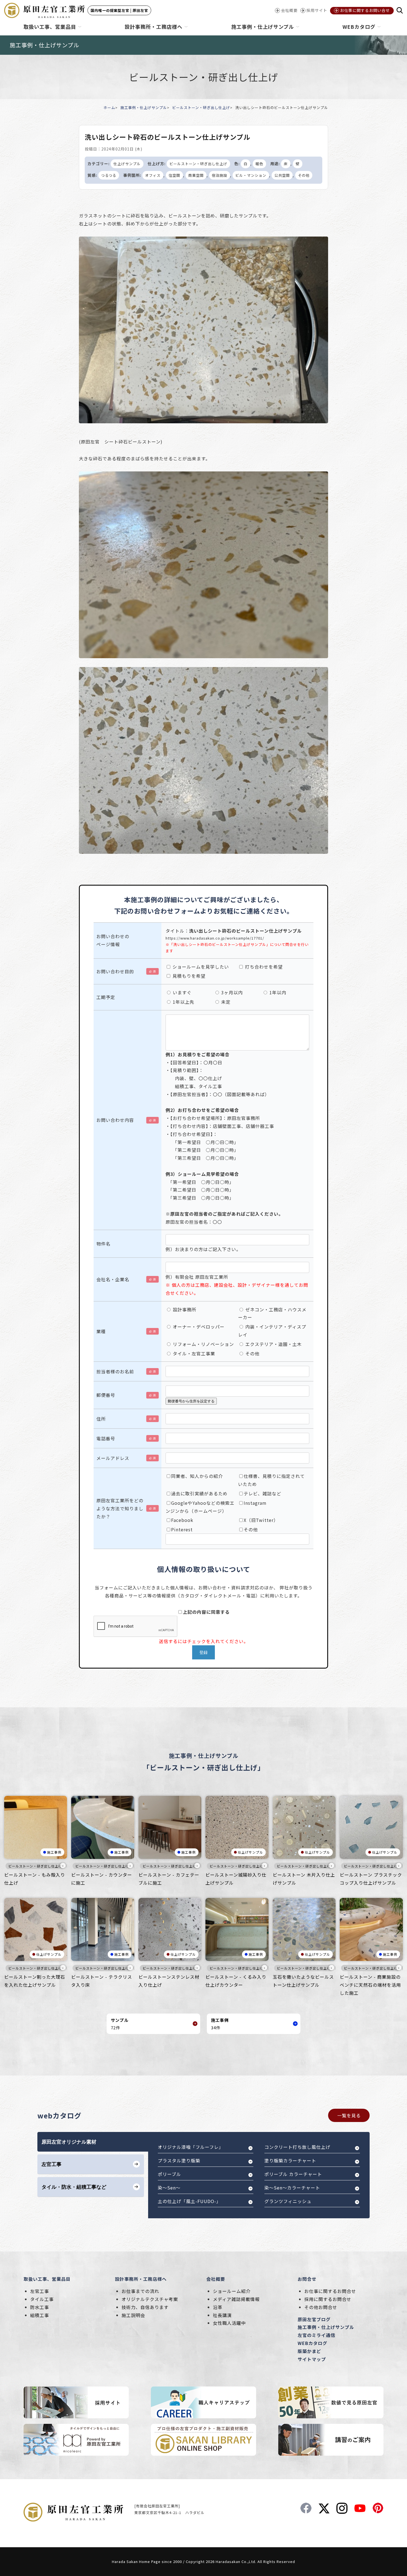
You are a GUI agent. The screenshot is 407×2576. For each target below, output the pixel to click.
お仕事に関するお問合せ (330, 2291)
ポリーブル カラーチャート (293, 2174)
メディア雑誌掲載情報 (236, 2299)
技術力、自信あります (145, 2307)
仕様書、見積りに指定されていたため (271, 1480)
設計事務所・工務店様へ (141, 2279)
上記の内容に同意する (206, 1612)
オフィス (153, 175)
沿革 (218, 2307)
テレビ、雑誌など (262, 1493)
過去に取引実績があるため (199, 1493)
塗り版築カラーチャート (290, 2160)
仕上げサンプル (127, 164)
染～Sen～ (169, 2188)
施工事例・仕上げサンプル (144, 107)
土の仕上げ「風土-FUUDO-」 (189, 2201)
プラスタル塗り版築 (179, 2160)
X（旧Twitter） (261, 1520)
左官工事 (40, 2291)
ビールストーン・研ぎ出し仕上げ (201, 107)
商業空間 (196, 175)
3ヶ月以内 (231, 992)
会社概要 (216, 2279)
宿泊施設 (220, 175)
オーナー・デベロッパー (198, 1327)
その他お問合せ (321, 2307)
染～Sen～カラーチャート (292, 2188)
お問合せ (307, 2279)
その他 (304, 175)
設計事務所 (184, 1309)
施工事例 (54, 1852)
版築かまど (309, 2351)
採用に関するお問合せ (328, 2299)
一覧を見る (349, 2115)
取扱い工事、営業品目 (47, 2279)
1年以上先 (183, 1002)
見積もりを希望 (188, 976)
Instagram (255, 1503)
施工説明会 (133, 2315)
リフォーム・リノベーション (203, 1344)
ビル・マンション (251, 175)
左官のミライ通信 (316, 2335)
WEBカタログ (312, 2343)
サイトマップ (312, 2359)
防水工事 (40, 2307)
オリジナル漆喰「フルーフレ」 (191, 2147)
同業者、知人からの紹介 (197, 1476)
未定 (225, 1002)
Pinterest (182, 1529)
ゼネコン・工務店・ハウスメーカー (272, 1313)
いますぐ (181, 992)
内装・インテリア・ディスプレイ (272, 1331)
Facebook (182, 1520)
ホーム (109, 107)
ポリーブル (169, 2174)
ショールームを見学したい (200, 967)
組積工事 (40, 2315)
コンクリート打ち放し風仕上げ (297, 2147)
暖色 (259, 164)
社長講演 (222, 2315)
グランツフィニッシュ (288, 2201)
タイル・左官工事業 (193, 1353)
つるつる (109, 175)
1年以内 (277, 992)
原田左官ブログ (314, 2319)
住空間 (174, 175)
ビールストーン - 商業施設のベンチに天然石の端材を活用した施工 (370, 1985)
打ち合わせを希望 (263, 967)
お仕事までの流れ (140, 2291)
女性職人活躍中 (229, 2323)
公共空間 (282, 175)
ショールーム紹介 (232, 2291)
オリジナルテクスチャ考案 (150, 2299)
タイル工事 (42, 2299)
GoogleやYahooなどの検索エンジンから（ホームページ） (200, 1507)
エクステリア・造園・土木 (273, 1344)
